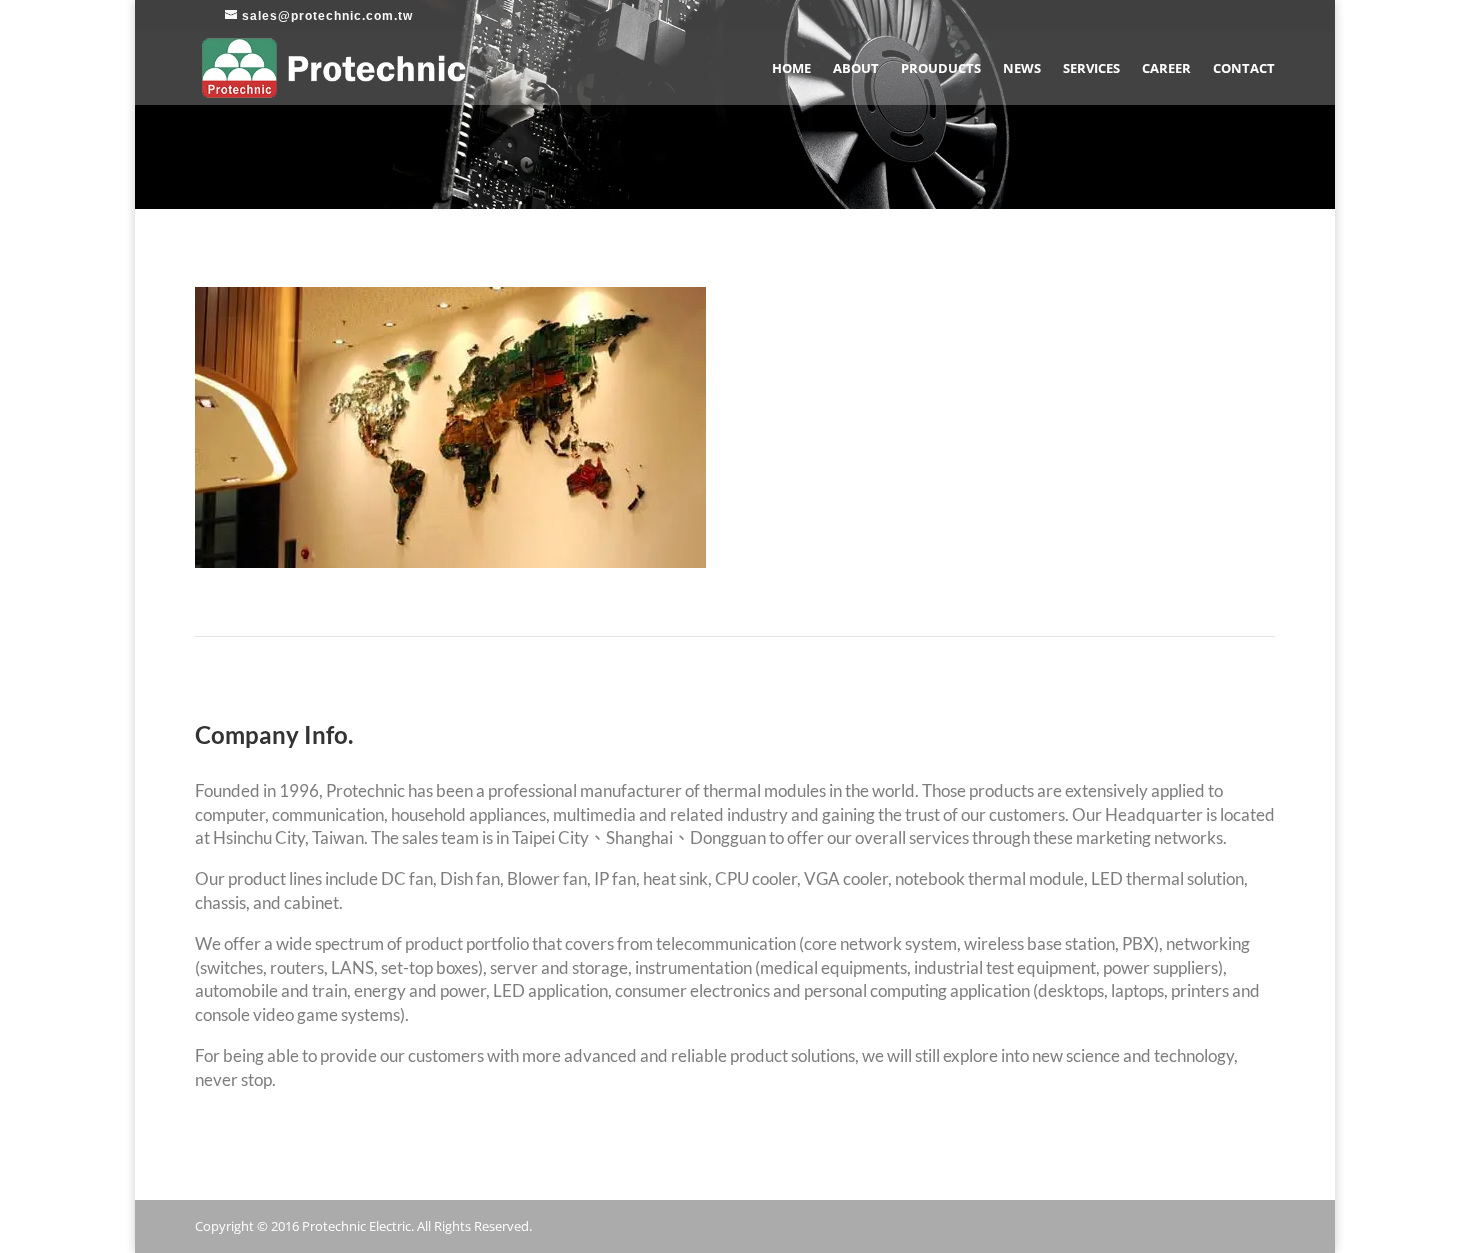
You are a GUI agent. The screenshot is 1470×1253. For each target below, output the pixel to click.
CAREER (1166, 69)
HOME (791, 69)
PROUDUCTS (941, 69)
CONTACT (1244, 69)
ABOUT (856, 69)
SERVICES (1091, 69)
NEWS (1022, 69)
